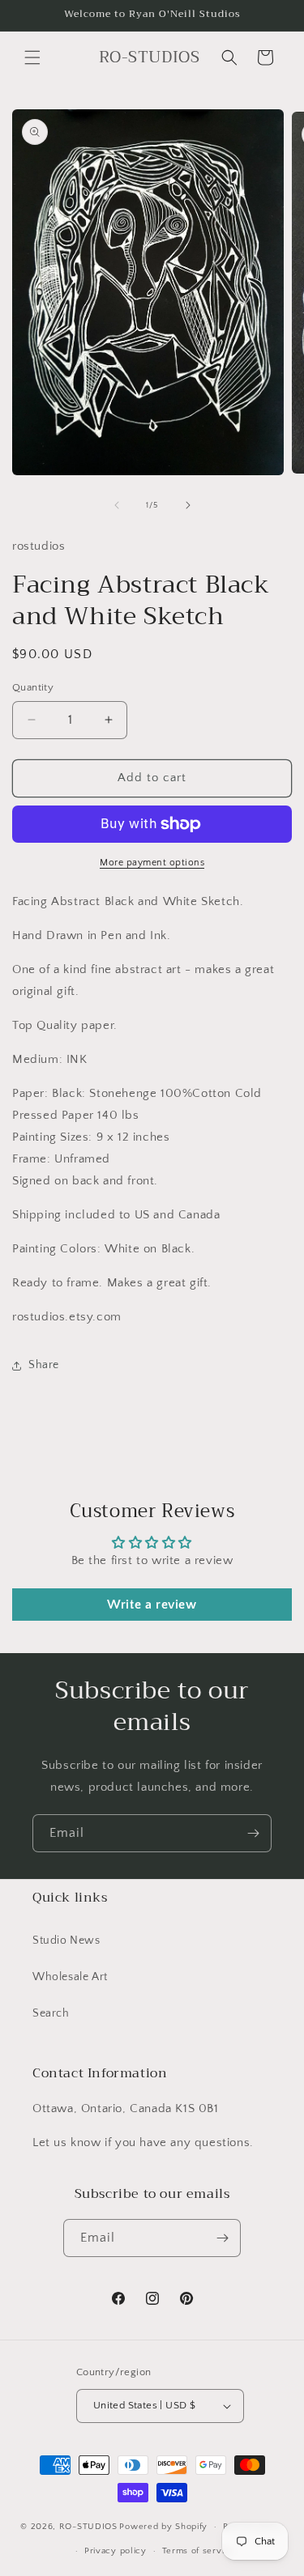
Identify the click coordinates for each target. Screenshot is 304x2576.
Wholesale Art (70, 1977)
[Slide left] (117, 505)
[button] (32, 57)
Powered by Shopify (163, 2527)
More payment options (152, 863)
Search (51, 2013)
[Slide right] (188, 505)
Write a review (152, 1605)
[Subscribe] (253, 1833)
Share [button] (44, 1365)
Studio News (66, 1941)
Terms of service (199, 2551)
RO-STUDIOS (88, 2527)
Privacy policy (116, 2551)
